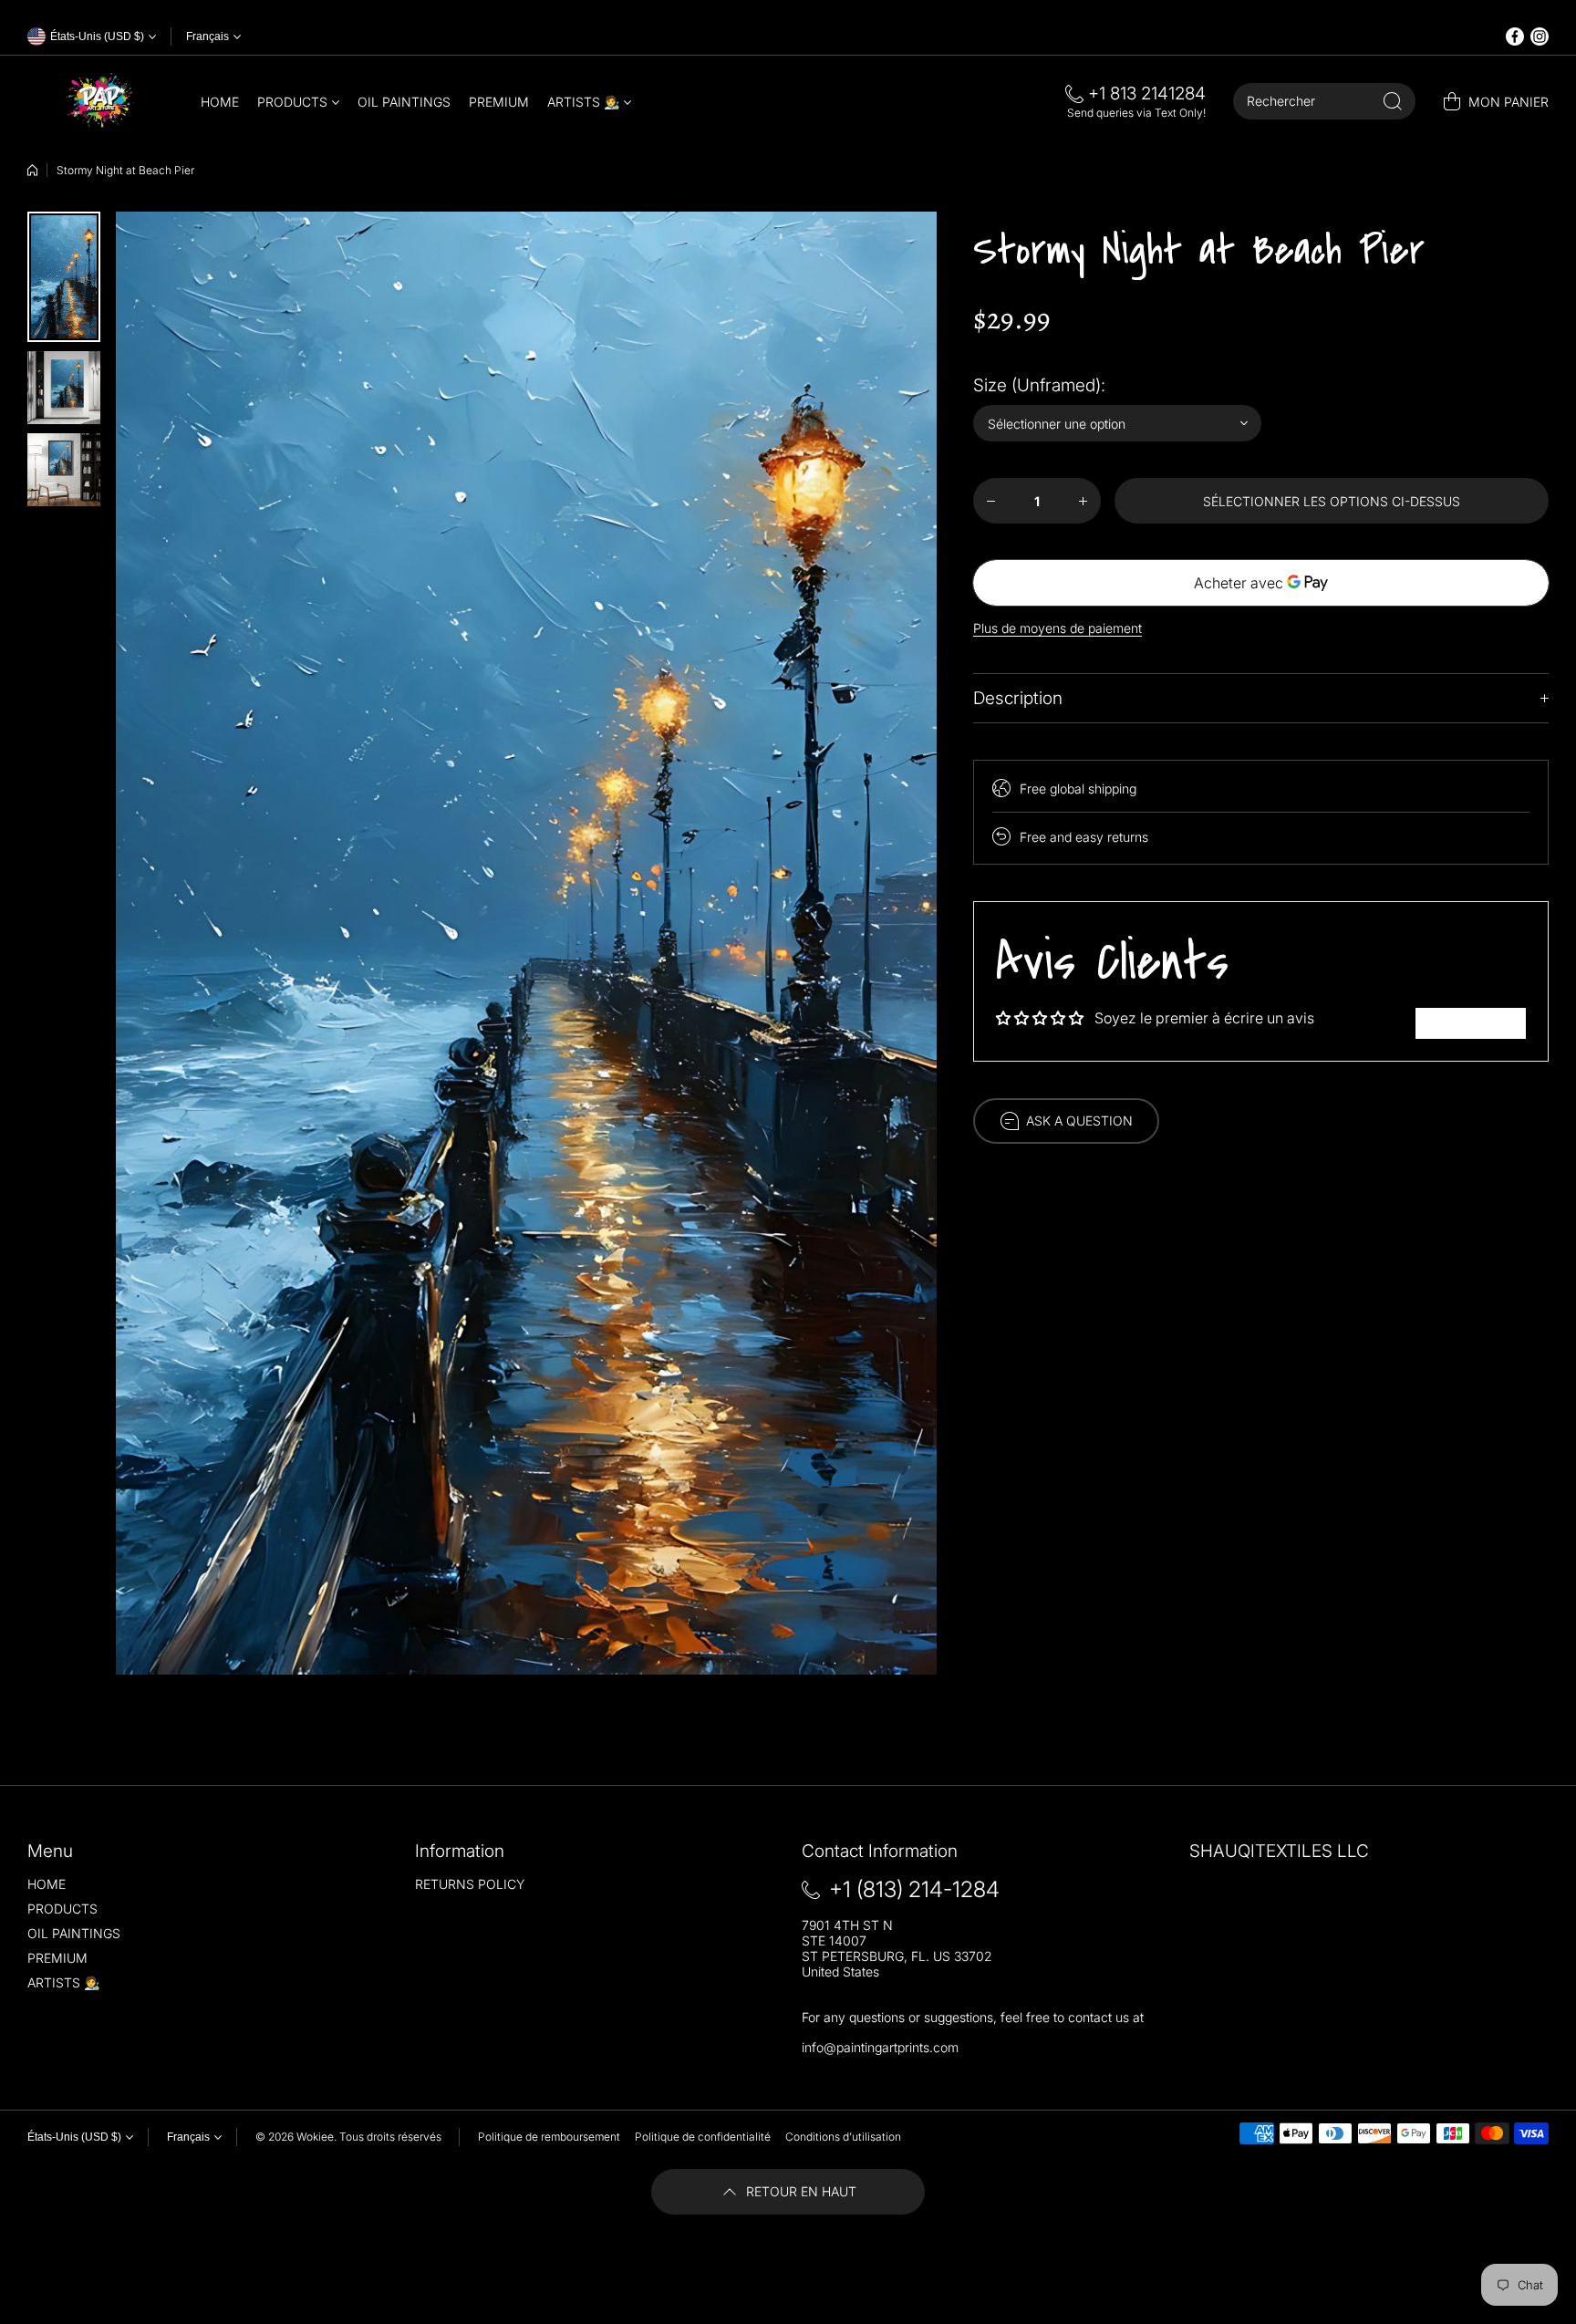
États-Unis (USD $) (74, 2137)
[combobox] (1324, 101)
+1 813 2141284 (1147, 93)
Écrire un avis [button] (1471, 1023)
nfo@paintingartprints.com (881, 2047)
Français (207, 36)
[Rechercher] (1393, 101)
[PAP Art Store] (100, 101)
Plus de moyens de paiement (1058, 628)
